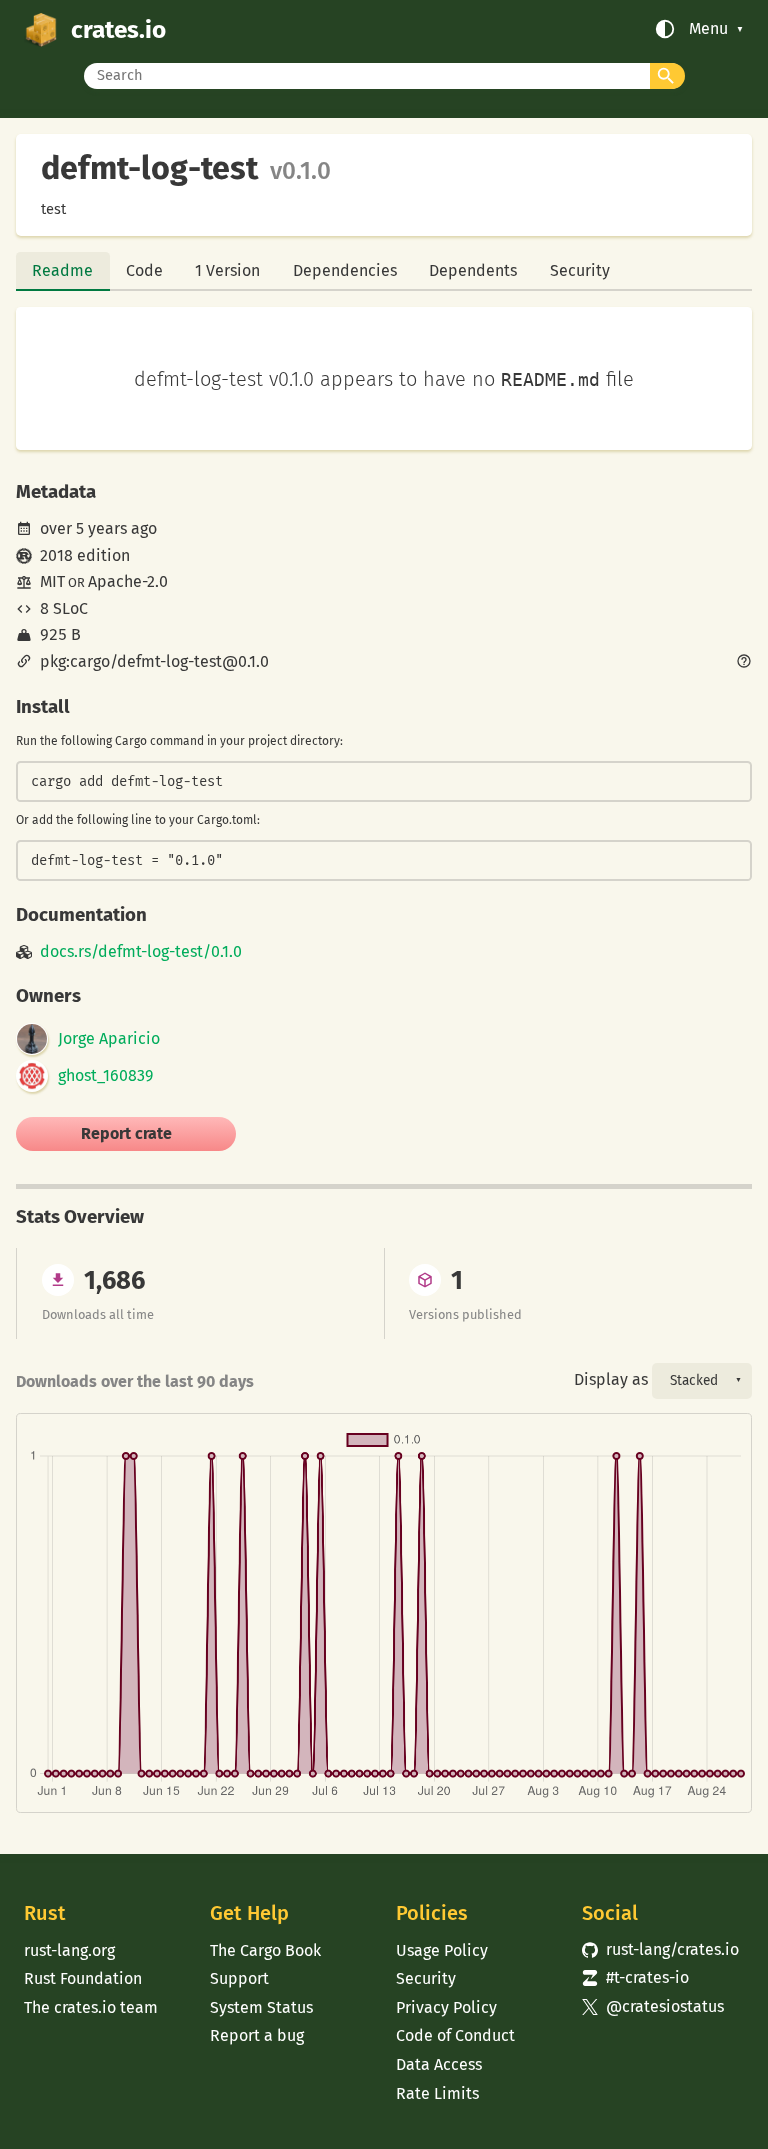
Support (239, 1978)
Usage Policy (442, 1950)
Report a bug (257, 2035)
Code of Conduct (455, 2035)
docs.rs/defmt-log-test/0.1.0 (141, 952)
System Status (261, 2007)
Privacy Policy (446, 2007)
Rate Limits (437, 2093)
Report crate (126, 1133)
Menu (708, 29)
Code (144, 270)
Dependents (473, 270)
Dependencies (345, 270)
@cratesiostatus (653, 2006)
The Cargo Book (265, 1950)
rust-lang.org (69, 1950)
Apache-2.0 (128, 581)
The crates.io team (91, 2007)
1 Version (227, 270)
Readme (62, 270)
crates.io (118, 29)
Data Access (439, 2064)
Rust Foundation (83, 1978)
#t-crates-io (635, 1977)
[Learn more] (744, 663)
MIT (52, 581)
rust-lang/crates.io (660, 1949)
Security (580, 270)
